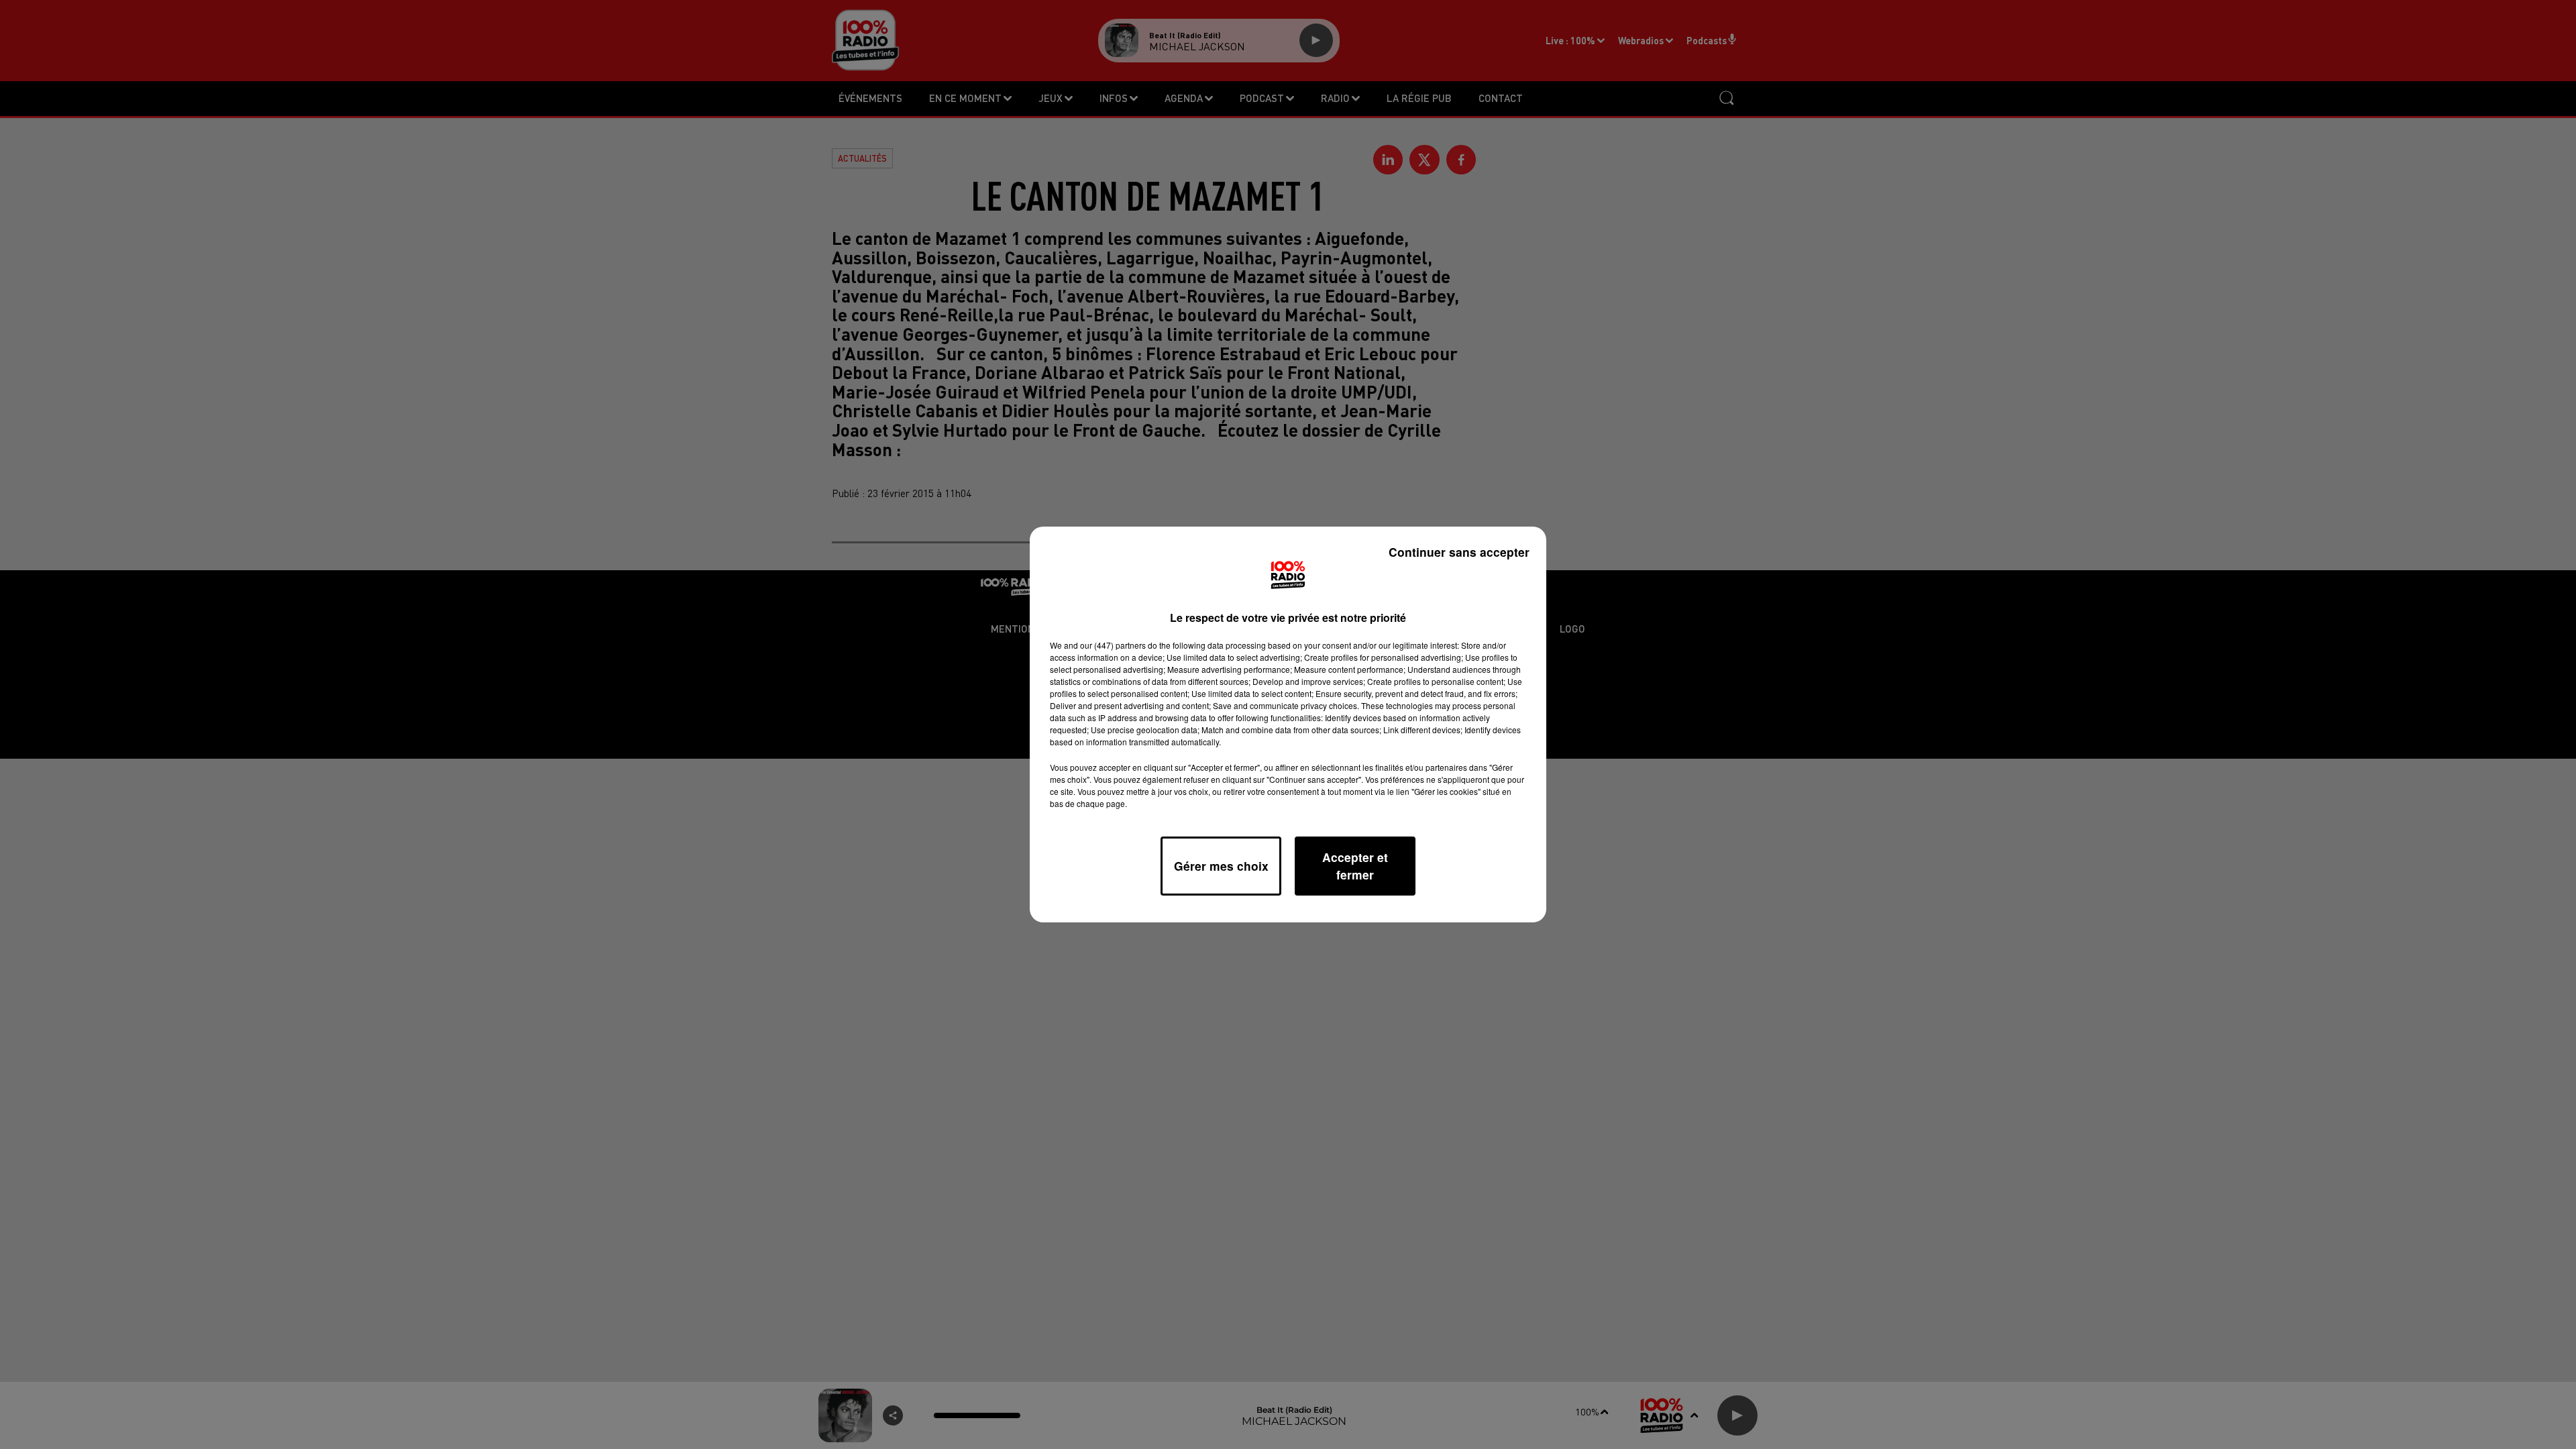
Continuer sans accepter (1459, 552)
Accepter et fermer (1355, 866)
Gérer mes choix (1221, 866)
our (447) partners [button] (1113, 645)
